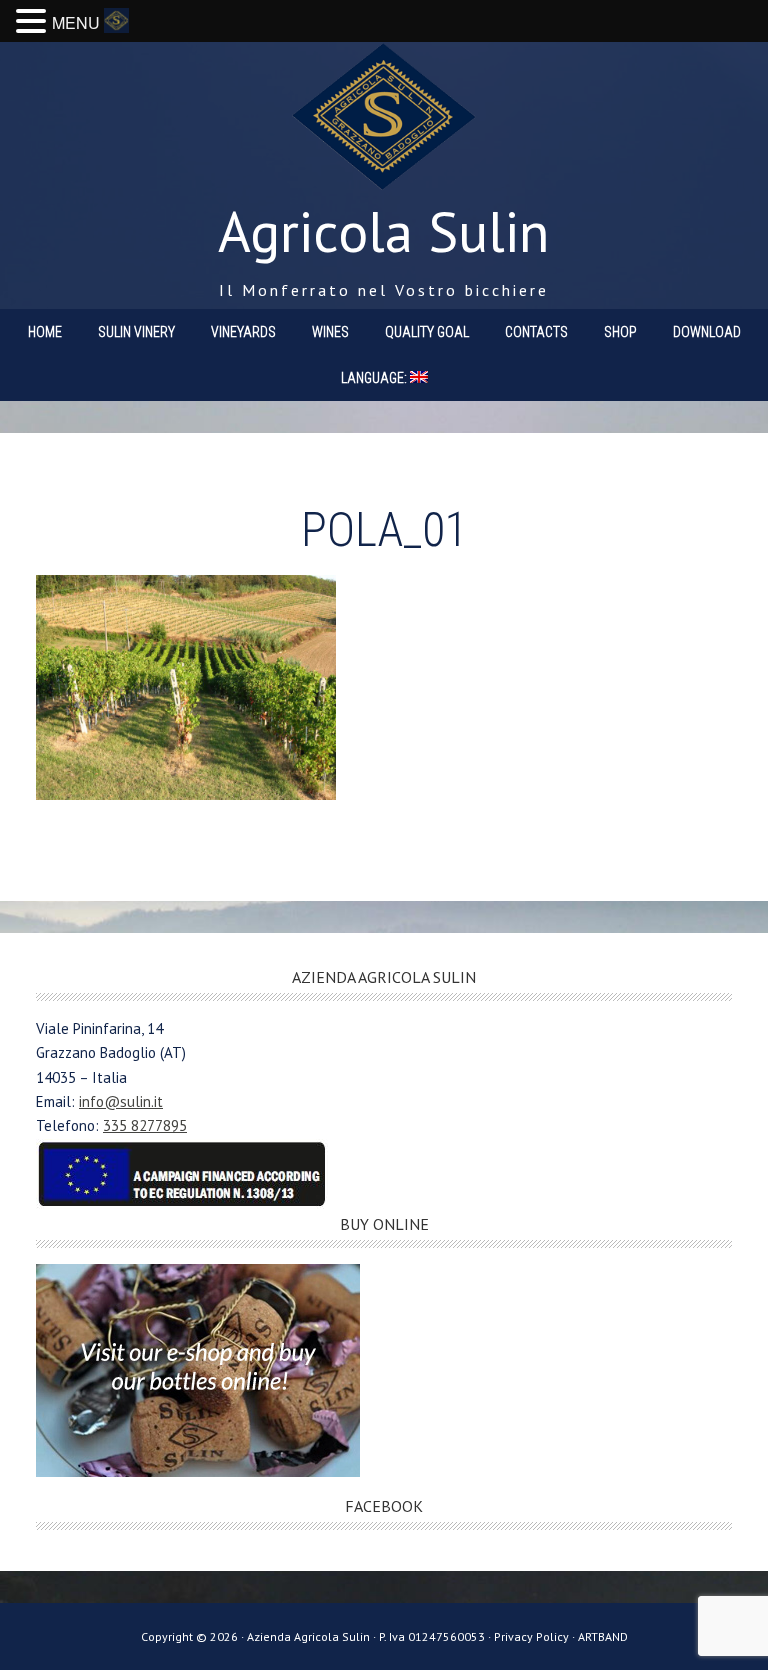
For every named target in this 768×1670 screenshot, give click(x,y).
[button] (34, 22)
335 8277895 (145, 1125)
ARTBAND (603, 1636)
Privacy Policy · (536, 1636)
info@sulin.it (121, 1101)
